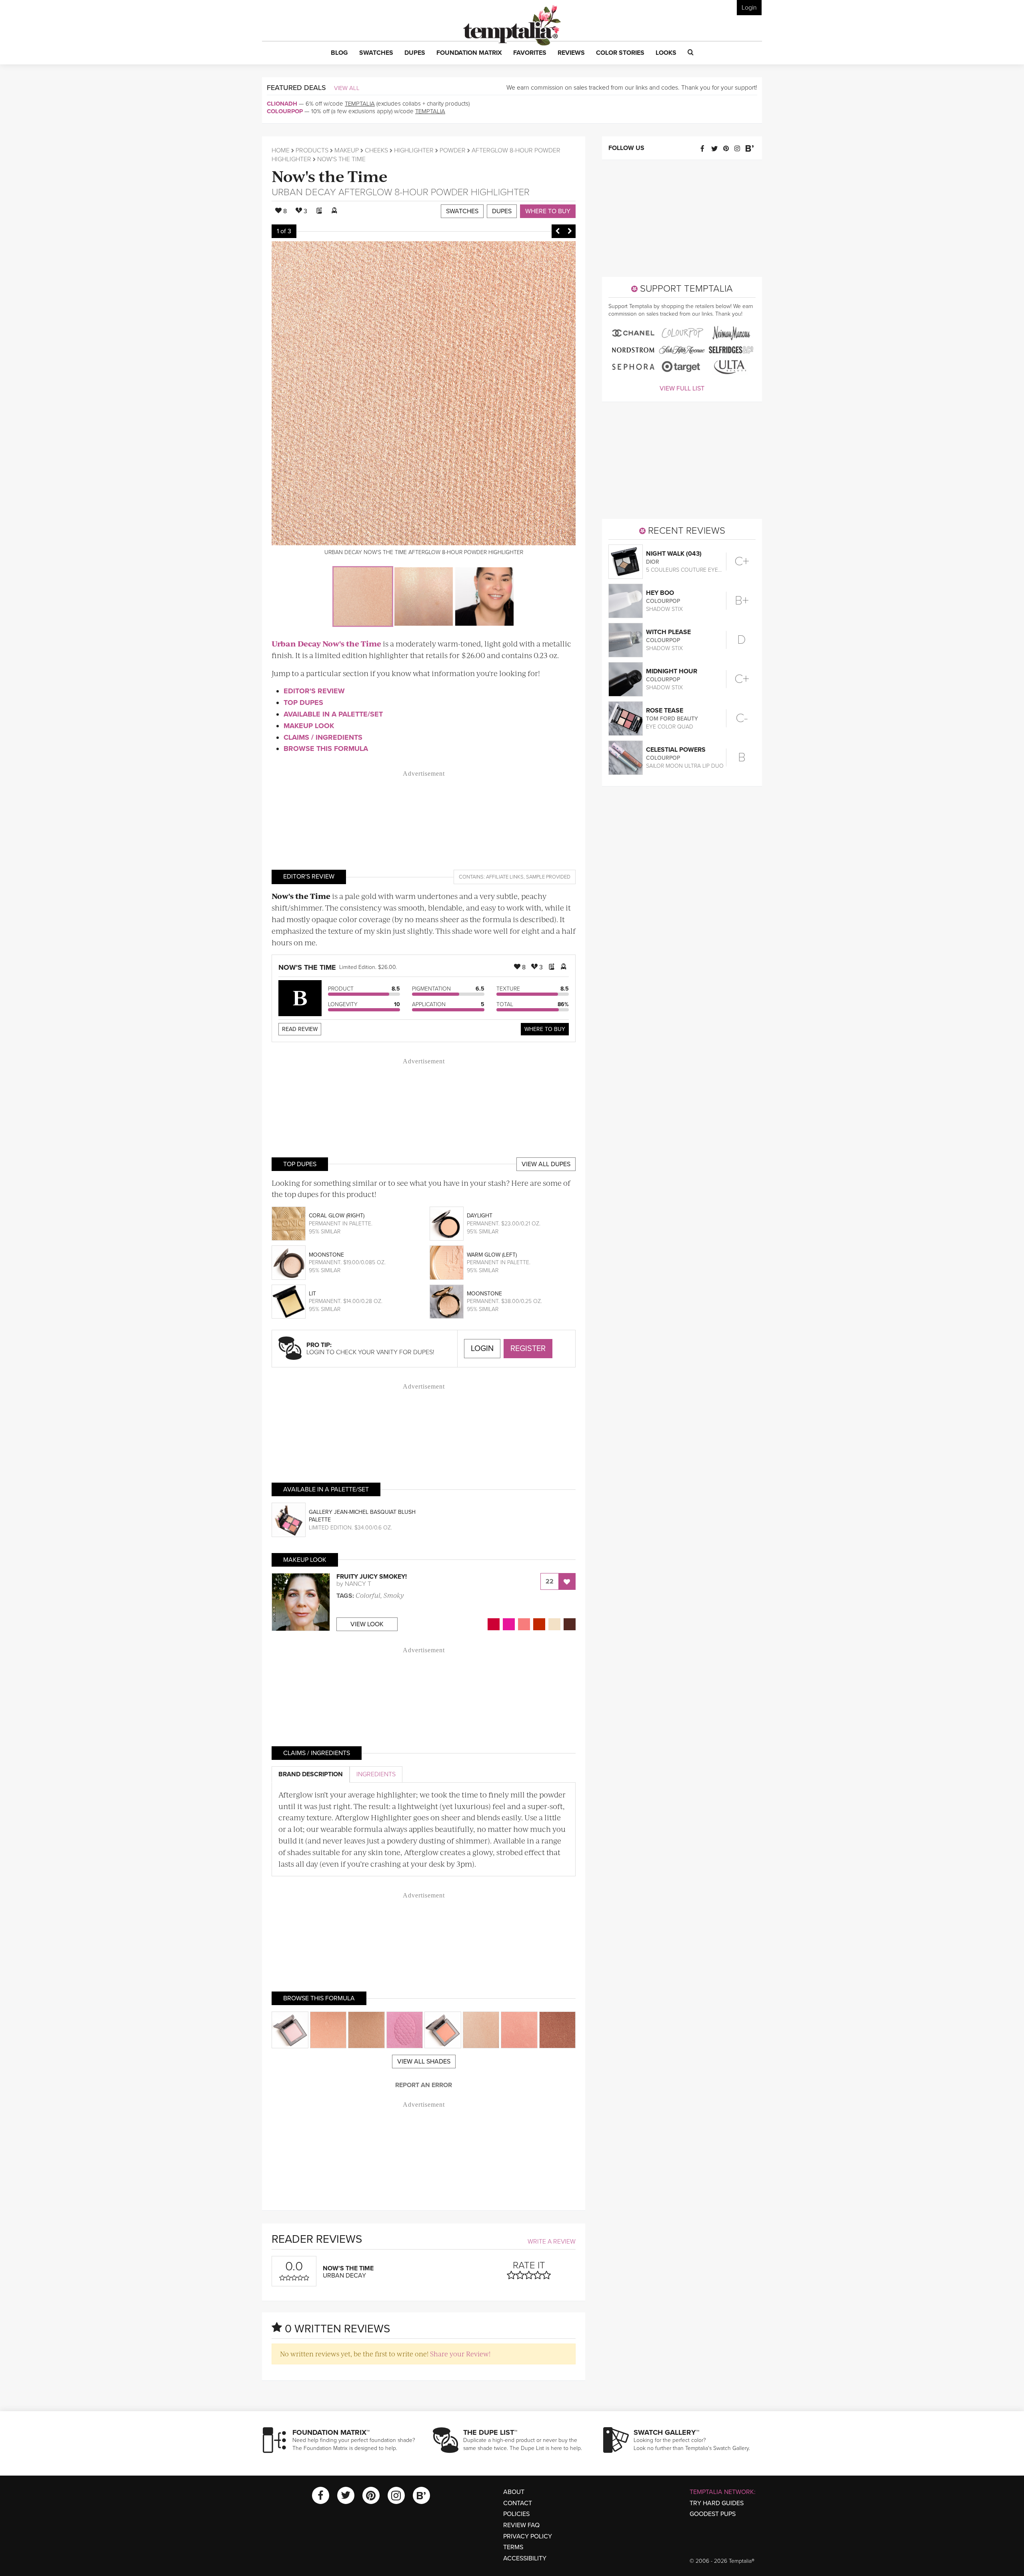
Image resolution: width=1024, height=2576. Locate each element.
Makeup (347, 150)
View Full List (682, 388)
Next (570, 231)
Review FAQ (521, 2525)
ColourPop (285, 111)
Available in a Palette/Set (333, 714)
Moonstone (326, 1255)
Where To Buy (545, 1029)
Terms (513, 2547)
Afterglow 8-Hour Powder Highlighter (434, 192)
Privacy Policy (528, 2536)
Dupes (502, 211)
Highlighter (414, 150)
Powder (453, 150)
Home (281, 150)
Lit (312, 1294)
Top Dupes (303, 703)
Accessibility (525, 2558)
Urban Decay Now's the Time (326, 643)
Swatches (462, 211)
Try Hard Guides (717, 2503)
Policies (516, 2514)
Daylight (480, 1216)
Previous (558, 231)
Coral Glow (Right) (337, 1216)
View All (347, 88)
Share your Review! (460, 2354)
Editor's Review (314, 691)
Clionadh (282, 104)
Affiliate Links (505, 877)
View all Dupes (546, 1164)
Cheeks (376, 150)
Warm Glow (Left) (492, 1255)
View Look (367, 1624)
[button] (339, 53)
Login (749, 8)
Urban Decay (304, 192)
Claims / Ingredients (323, 737)
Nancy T (358, 1584)
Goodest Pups (713, 2514)
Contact (518, 2503)
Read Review (300, 1029)
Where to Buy (548, 211)
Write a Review (552, 2242)
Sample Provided (548, 877)
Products (312, 150)
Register (528, 1349)
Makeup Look (309, 726)
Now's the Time (330, 175)
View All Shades (424, 2062)
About (514, 2492)
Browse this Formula (326, 749)
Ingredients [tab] (376, 1774)
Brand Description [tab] (311, 1774)
